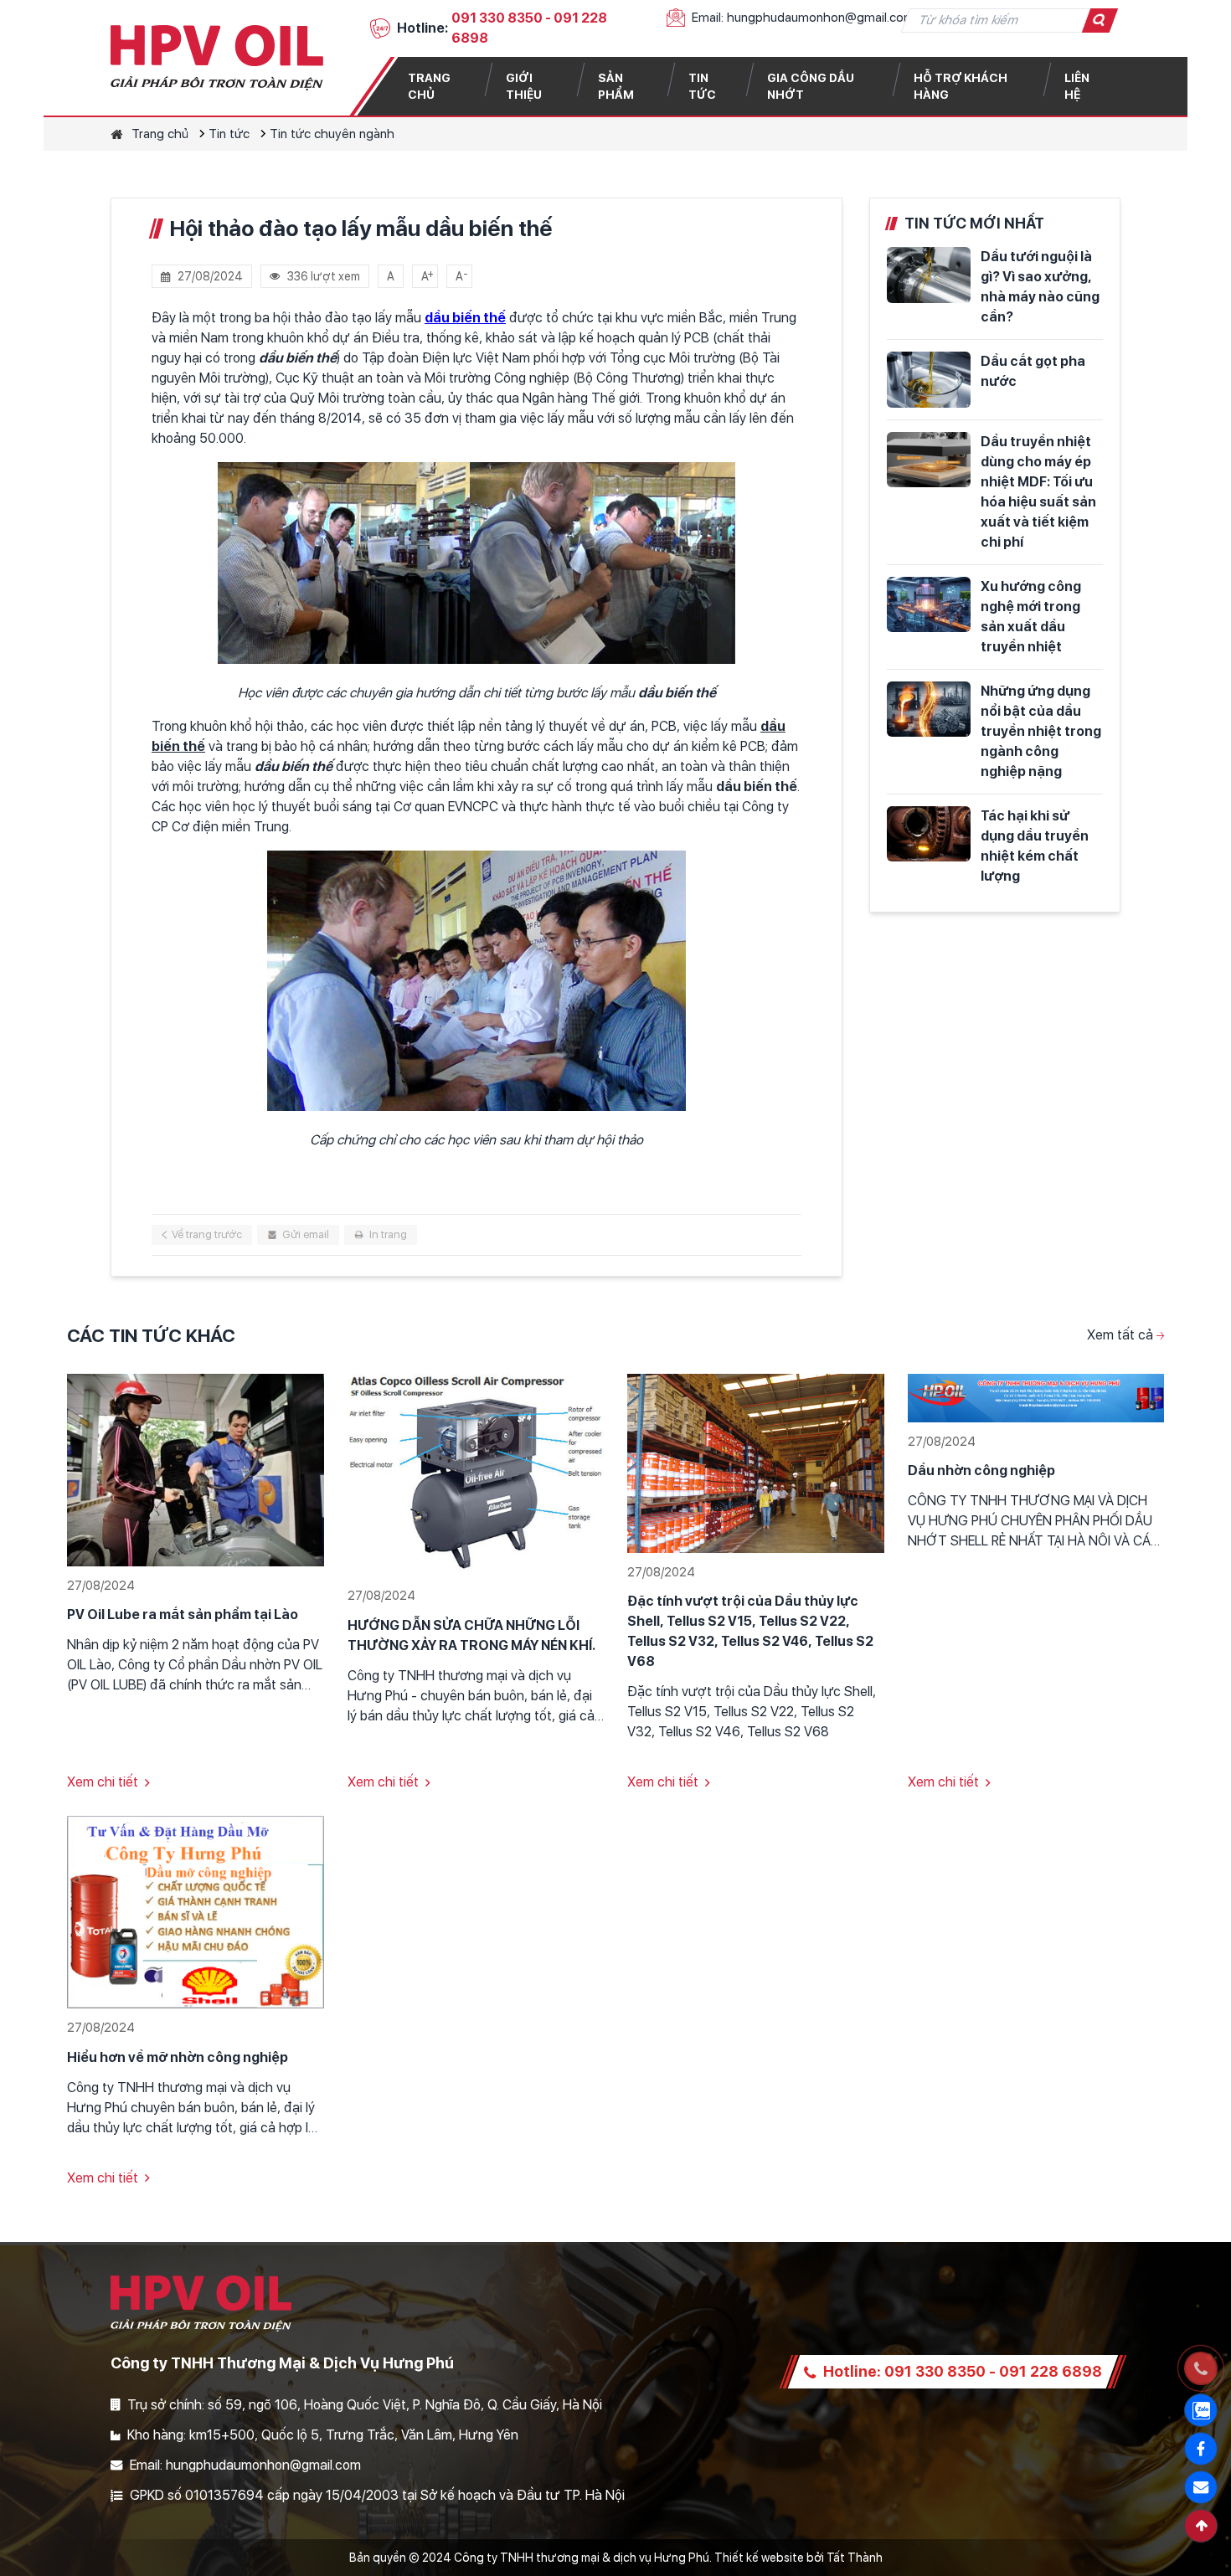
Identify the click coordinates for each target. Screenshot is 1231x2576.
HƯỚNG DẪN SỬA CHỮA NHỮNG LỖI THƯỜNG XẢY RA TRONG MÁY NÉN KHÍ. (471, 1635)
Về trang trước (207, 1234)
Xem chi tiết (103, 1782)
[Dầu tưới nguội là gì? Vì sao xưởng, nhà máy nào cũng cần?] (929, 275)
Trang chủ (429, 86)
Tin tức (702, 86)
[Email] (1201, 2487)
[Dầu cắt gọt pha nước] (929, 380)
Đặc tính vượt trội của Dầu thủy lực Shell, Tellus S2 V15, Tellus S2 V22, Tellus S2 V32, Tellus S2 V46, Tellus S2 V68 (750, 1631)
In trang (388, 1234)
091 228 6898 (1051, 2371)
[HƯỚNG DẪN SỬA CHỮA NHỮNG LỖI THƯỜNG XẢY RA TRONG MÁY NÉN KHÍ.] (476, 1474)
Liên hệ (1077, 86)
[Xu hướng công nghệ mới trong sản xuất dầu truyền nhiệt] (929, 605)
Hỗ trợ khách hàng (961, 86)
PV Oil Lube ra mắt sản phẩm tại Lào (183, 1614)
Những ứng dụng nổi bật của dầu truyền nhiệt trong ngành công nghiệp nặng (1041, 731)
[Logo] (217, 58)
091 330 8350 (497, 18)
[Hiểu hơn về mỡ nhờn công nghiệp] (196, 1912)
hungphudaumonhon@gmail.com (821, 18)
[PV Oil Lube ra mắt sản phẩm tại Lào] (196, 1469)
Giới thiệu (524, 86)
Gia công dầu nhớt (811, 86)
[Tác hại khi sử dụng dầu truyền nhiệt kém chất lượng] (929, 834)
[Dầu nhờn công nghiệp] (1036, 1397)
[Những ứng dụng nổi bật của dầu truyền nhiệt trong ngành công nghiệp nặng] (929, 710)
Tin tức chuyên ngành (332, 134)
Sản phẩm (616, 86)
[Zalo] (1201, 2410)
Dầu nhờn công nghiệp (981, 1471)
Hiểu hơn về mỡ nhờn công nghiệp (178, 2057)
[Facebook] (1201, 2449)
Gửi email (306, 1234)
